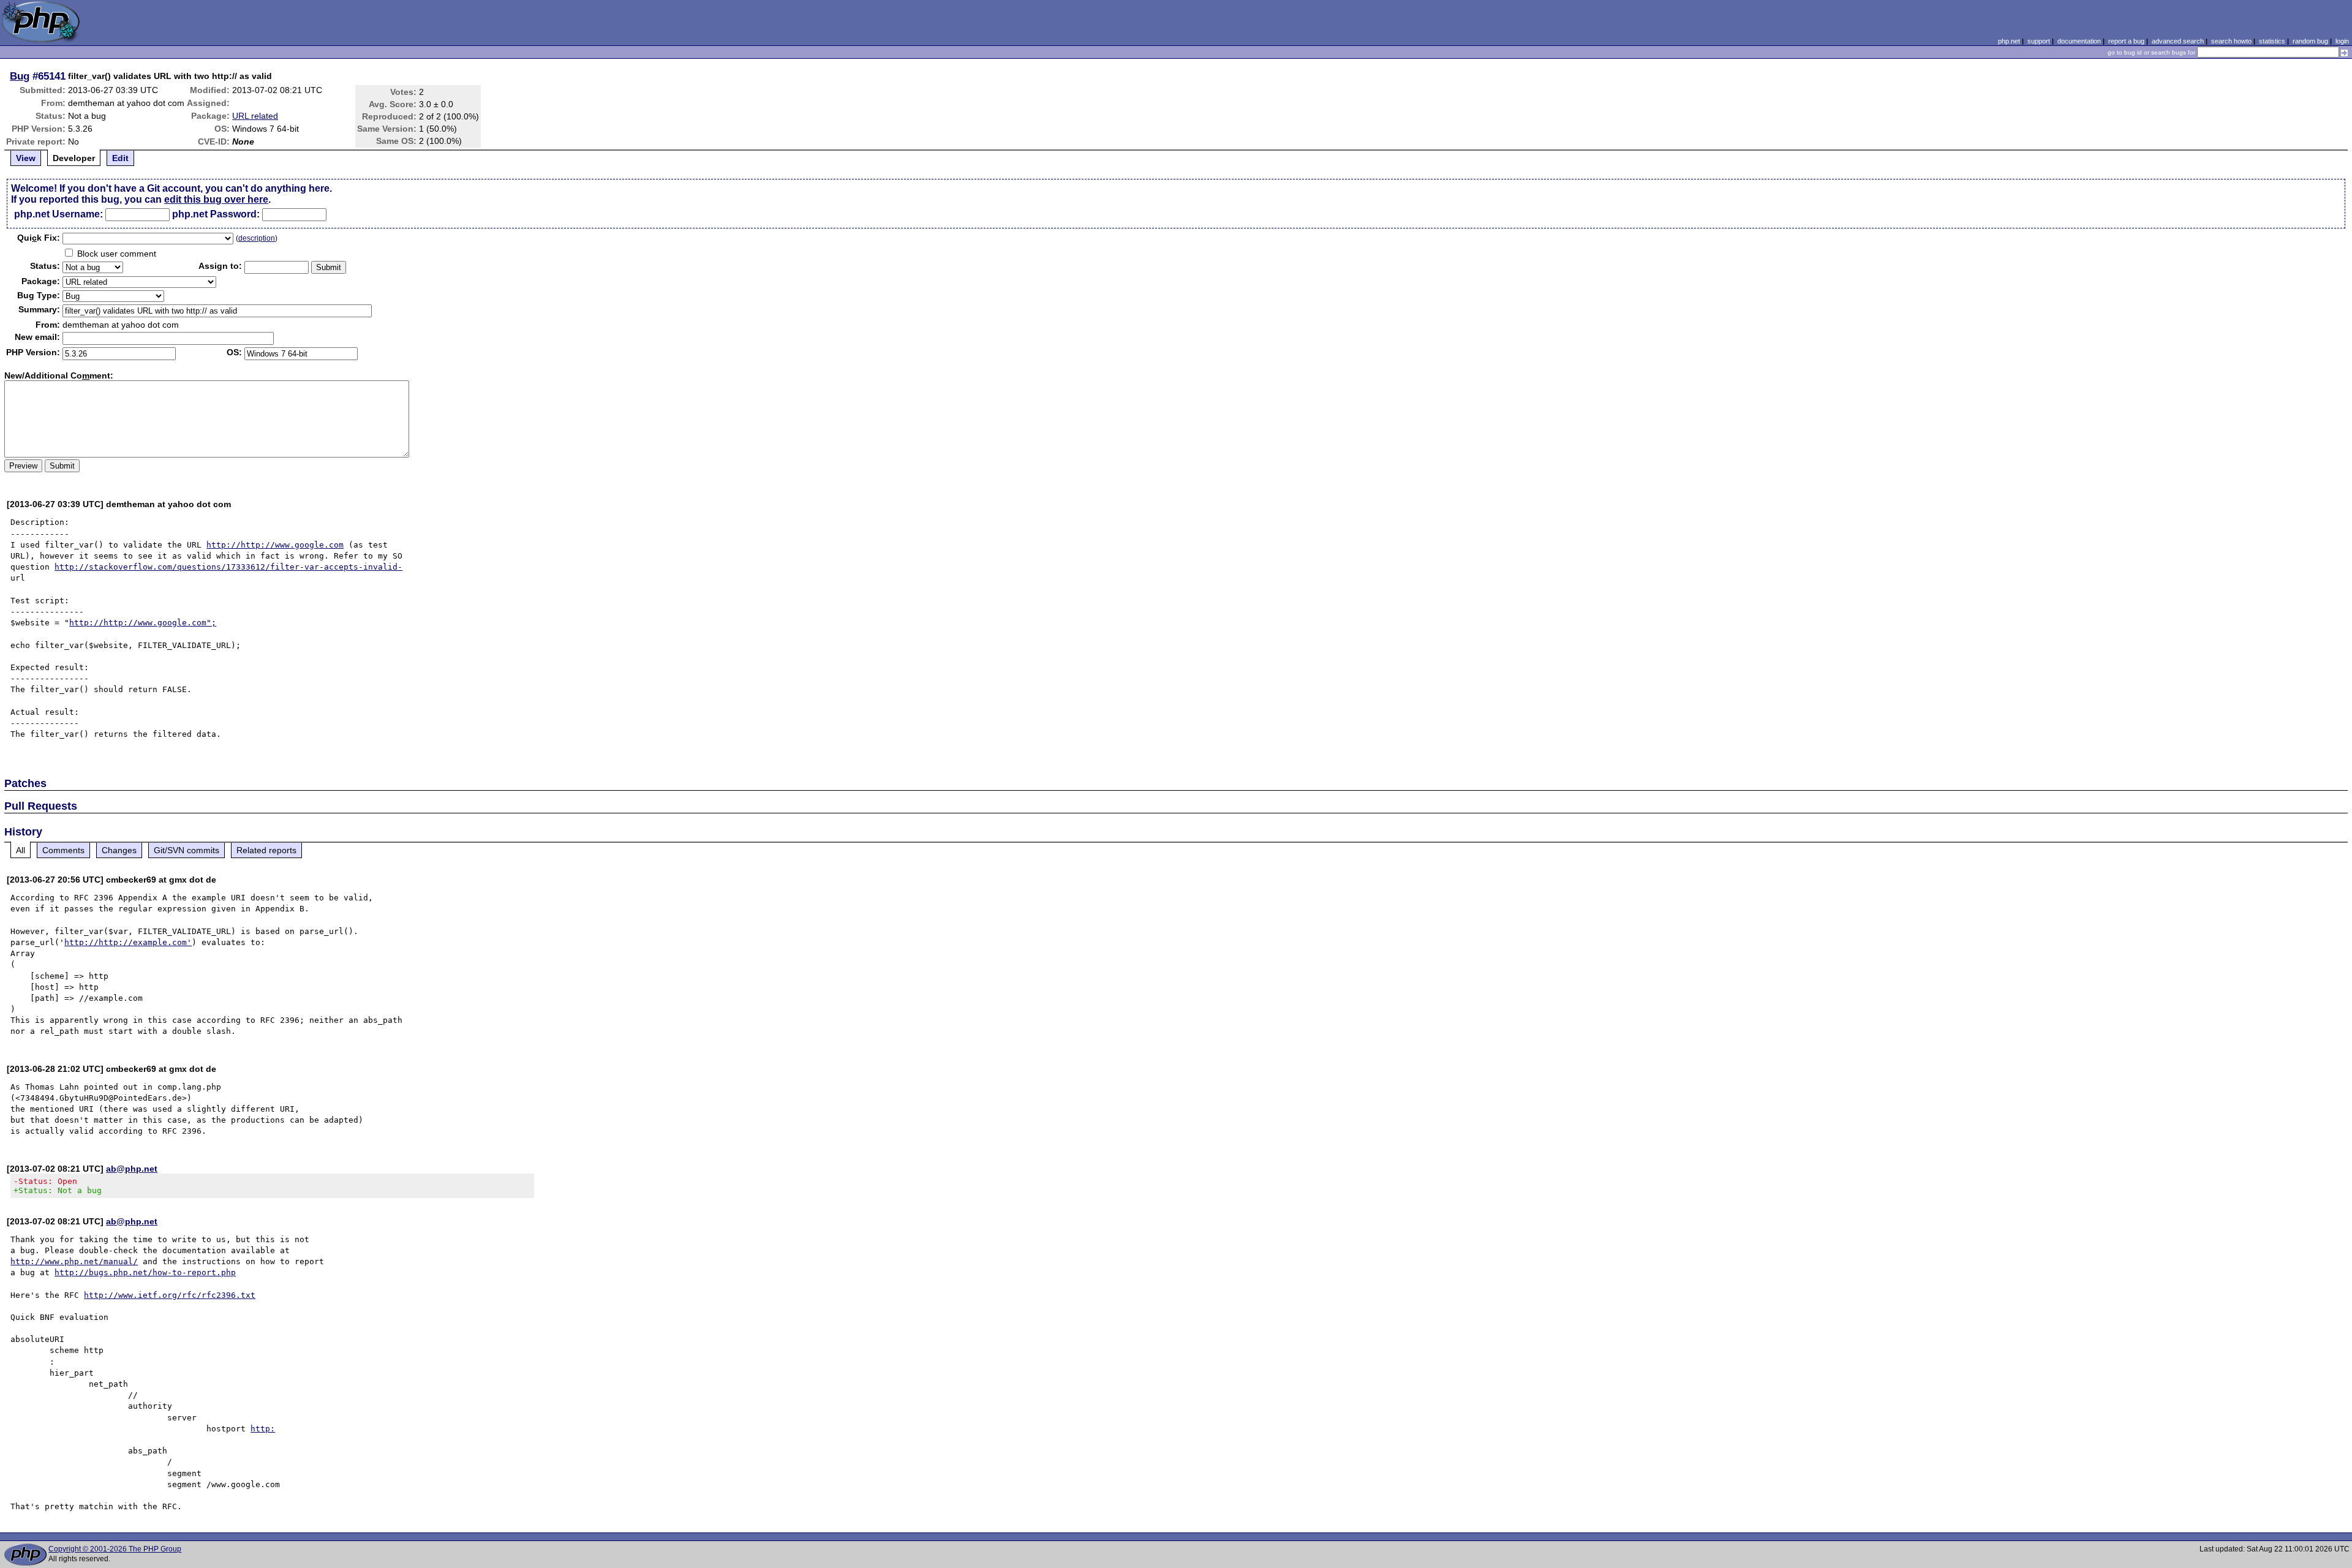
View (26, 158)
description (257, 238)
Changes (119, 850)
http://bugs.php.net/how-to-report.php (145, 1272)
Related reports (266, 850)
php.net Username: (58, 214)
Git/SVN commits (187, 850)
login (2342, 41)
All (21, 850)
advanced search (2178, 41)
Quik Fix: (39, 238)
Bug (20, 76)
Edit (120, 158)
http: (263, 1429)
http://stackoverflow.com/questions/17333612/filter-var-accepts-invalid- (228, 567)
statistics (2272, 41)
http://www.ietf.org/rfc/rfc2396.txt (170, 1295)
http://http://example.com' (128, 942)
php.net (2009, 41)
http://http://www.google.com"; (143, 623)
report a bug (2126, 41)
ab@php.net (132, 1169)
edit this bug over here (216, 199)
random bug (2310, 41)
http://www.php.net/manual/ (74, 1261)
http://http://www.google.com (275, 545)
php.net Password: (216, 214)
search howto (2231, 41)
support (2039, 41)
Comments (63, 850)
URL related (255, 116)
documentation (2079, 41)
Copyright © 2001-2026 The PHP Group (115, 1549)
